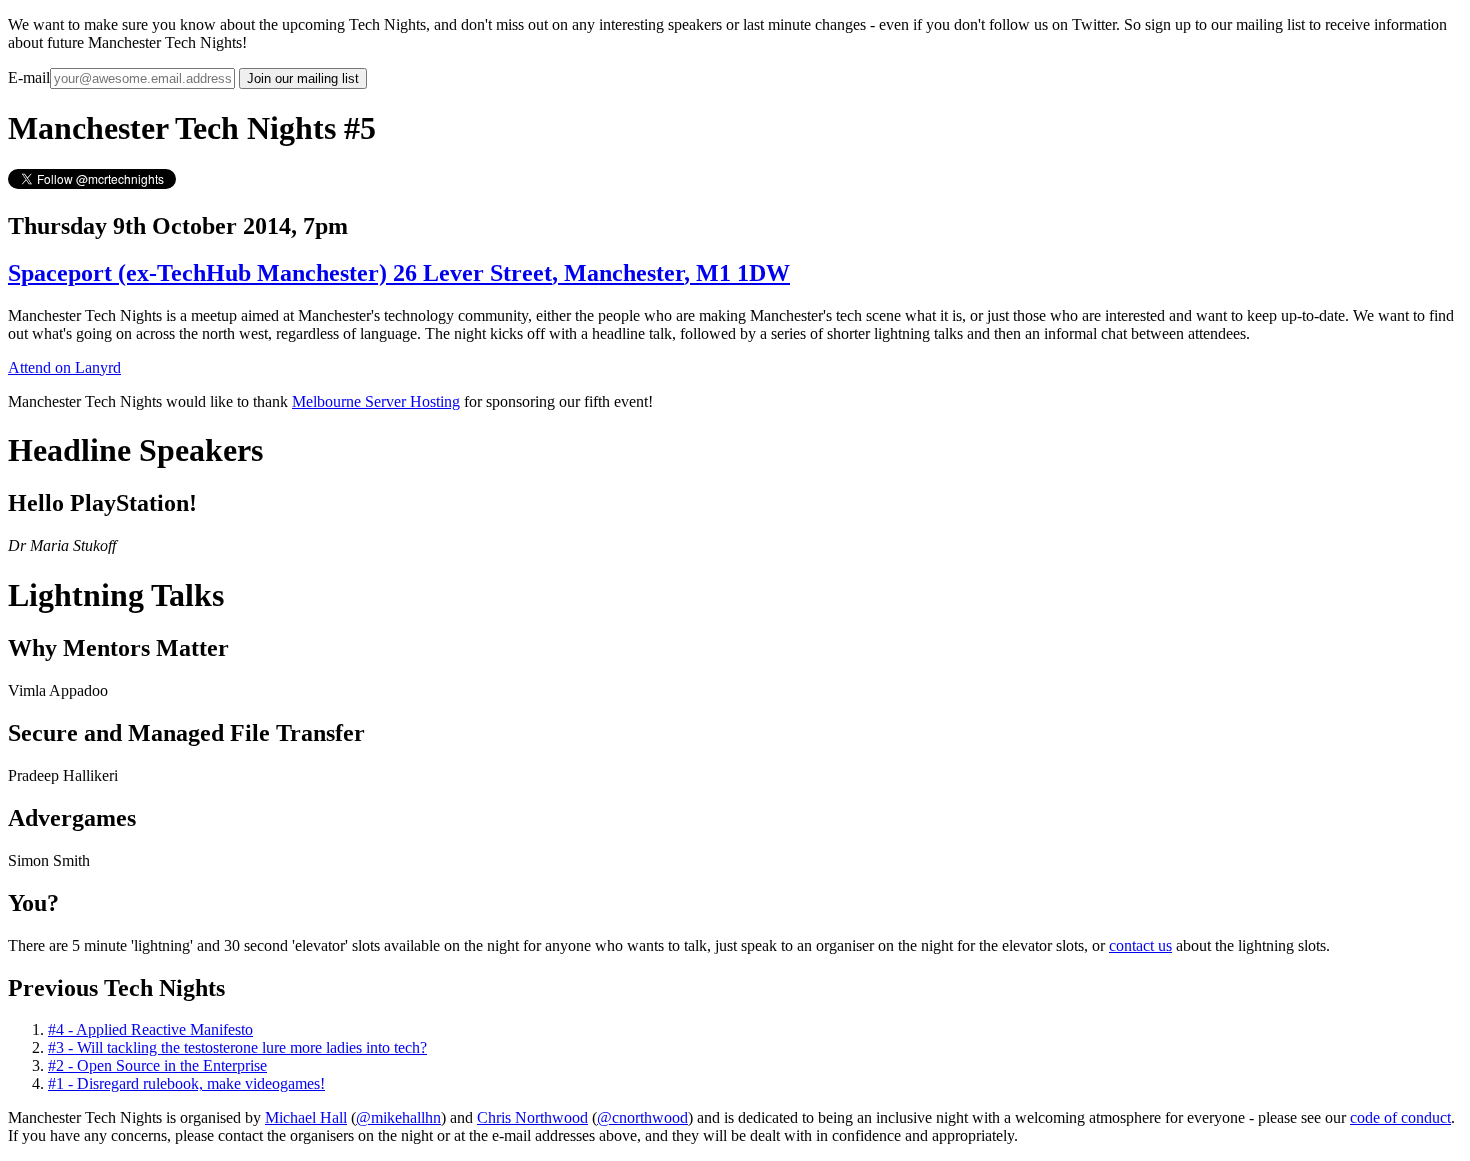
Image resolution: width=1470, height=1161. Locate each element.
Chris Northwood (532, 1117)
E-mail (29, 77)
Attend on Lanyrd (64, 367)
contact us (1140, 945)
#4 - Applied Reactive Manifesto (150, 1029)
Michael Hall (306, 1117)
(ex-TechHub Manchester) (399, 273)
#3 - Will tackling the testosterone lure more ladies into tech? (237, 1047)
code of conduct (1400, 1117)
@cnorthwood (642, 1117)
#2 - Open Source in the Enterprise (157, 1065)
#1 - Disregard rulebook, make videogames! (186, 1083)
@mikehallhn (398, 1117)
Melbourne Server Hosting (376, 401)
